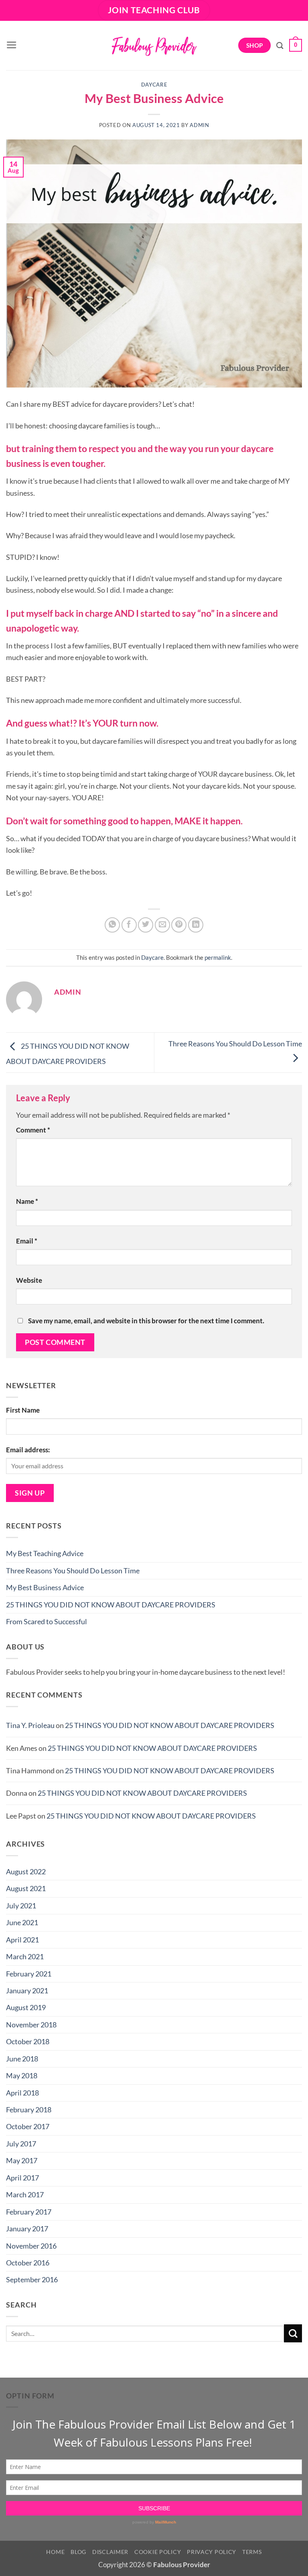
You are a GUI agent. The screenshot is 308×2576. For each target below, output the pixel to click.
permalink (218, 957)
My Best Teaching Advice (45, 1553)
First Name (23, 1410)
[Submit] (293, 2333)
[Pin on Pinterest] (179, 925)
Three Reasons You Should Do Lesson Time (73, 1571)
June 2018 (22, 2059)
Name (27, 1201)
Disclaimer (110, 2552)
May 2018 (22, 2075)
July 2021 (21, 1906)
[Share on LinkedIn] (196, 925)
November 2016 (31, 2246)
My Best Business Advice (45, 1587)
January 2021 (27, 1991)
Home (55, 2552)
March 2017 (25, 2194)
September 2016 (32, 2279)
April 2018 (22, 2093)
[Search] (280, 45)
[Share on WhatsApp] (112, 925)
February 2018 (29, 2110)
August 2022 (26, 1871)
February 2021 (29, 1974)
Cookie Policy (158, 2552)
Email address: (28, 1450)
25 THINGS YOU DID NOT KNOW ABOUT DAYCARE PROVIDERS (111, 1605)
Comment (33, 1130)
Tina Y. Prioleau (30, 1725)
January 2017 (27, 2229)
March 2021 (25, 1956)
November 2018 (31, 2025)
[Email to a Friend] (162, 925)
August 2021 (26, 1888)
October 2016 (28, 2263)
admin (199, 125)
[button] (12, 45)
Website (29, 1280)
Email (27, 1241)
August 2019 (26, 2007)
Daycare (154, 85)
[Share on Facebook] (129, 925)
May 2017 (22, 2160)
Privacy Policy (212, 2552)
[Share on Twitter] (146, 925)
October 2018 (28, 2041)
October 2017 (28, 2126)
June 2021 (22, 1922)
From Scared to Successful (47, 1621)
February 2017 (29, 2212)
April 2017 (22, 2178)
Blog (78, 2552)
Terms (252, 2552)
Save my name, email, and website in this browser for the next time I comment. (146, 1321)
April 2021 (22, 1940)
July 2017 (21, 2144)
